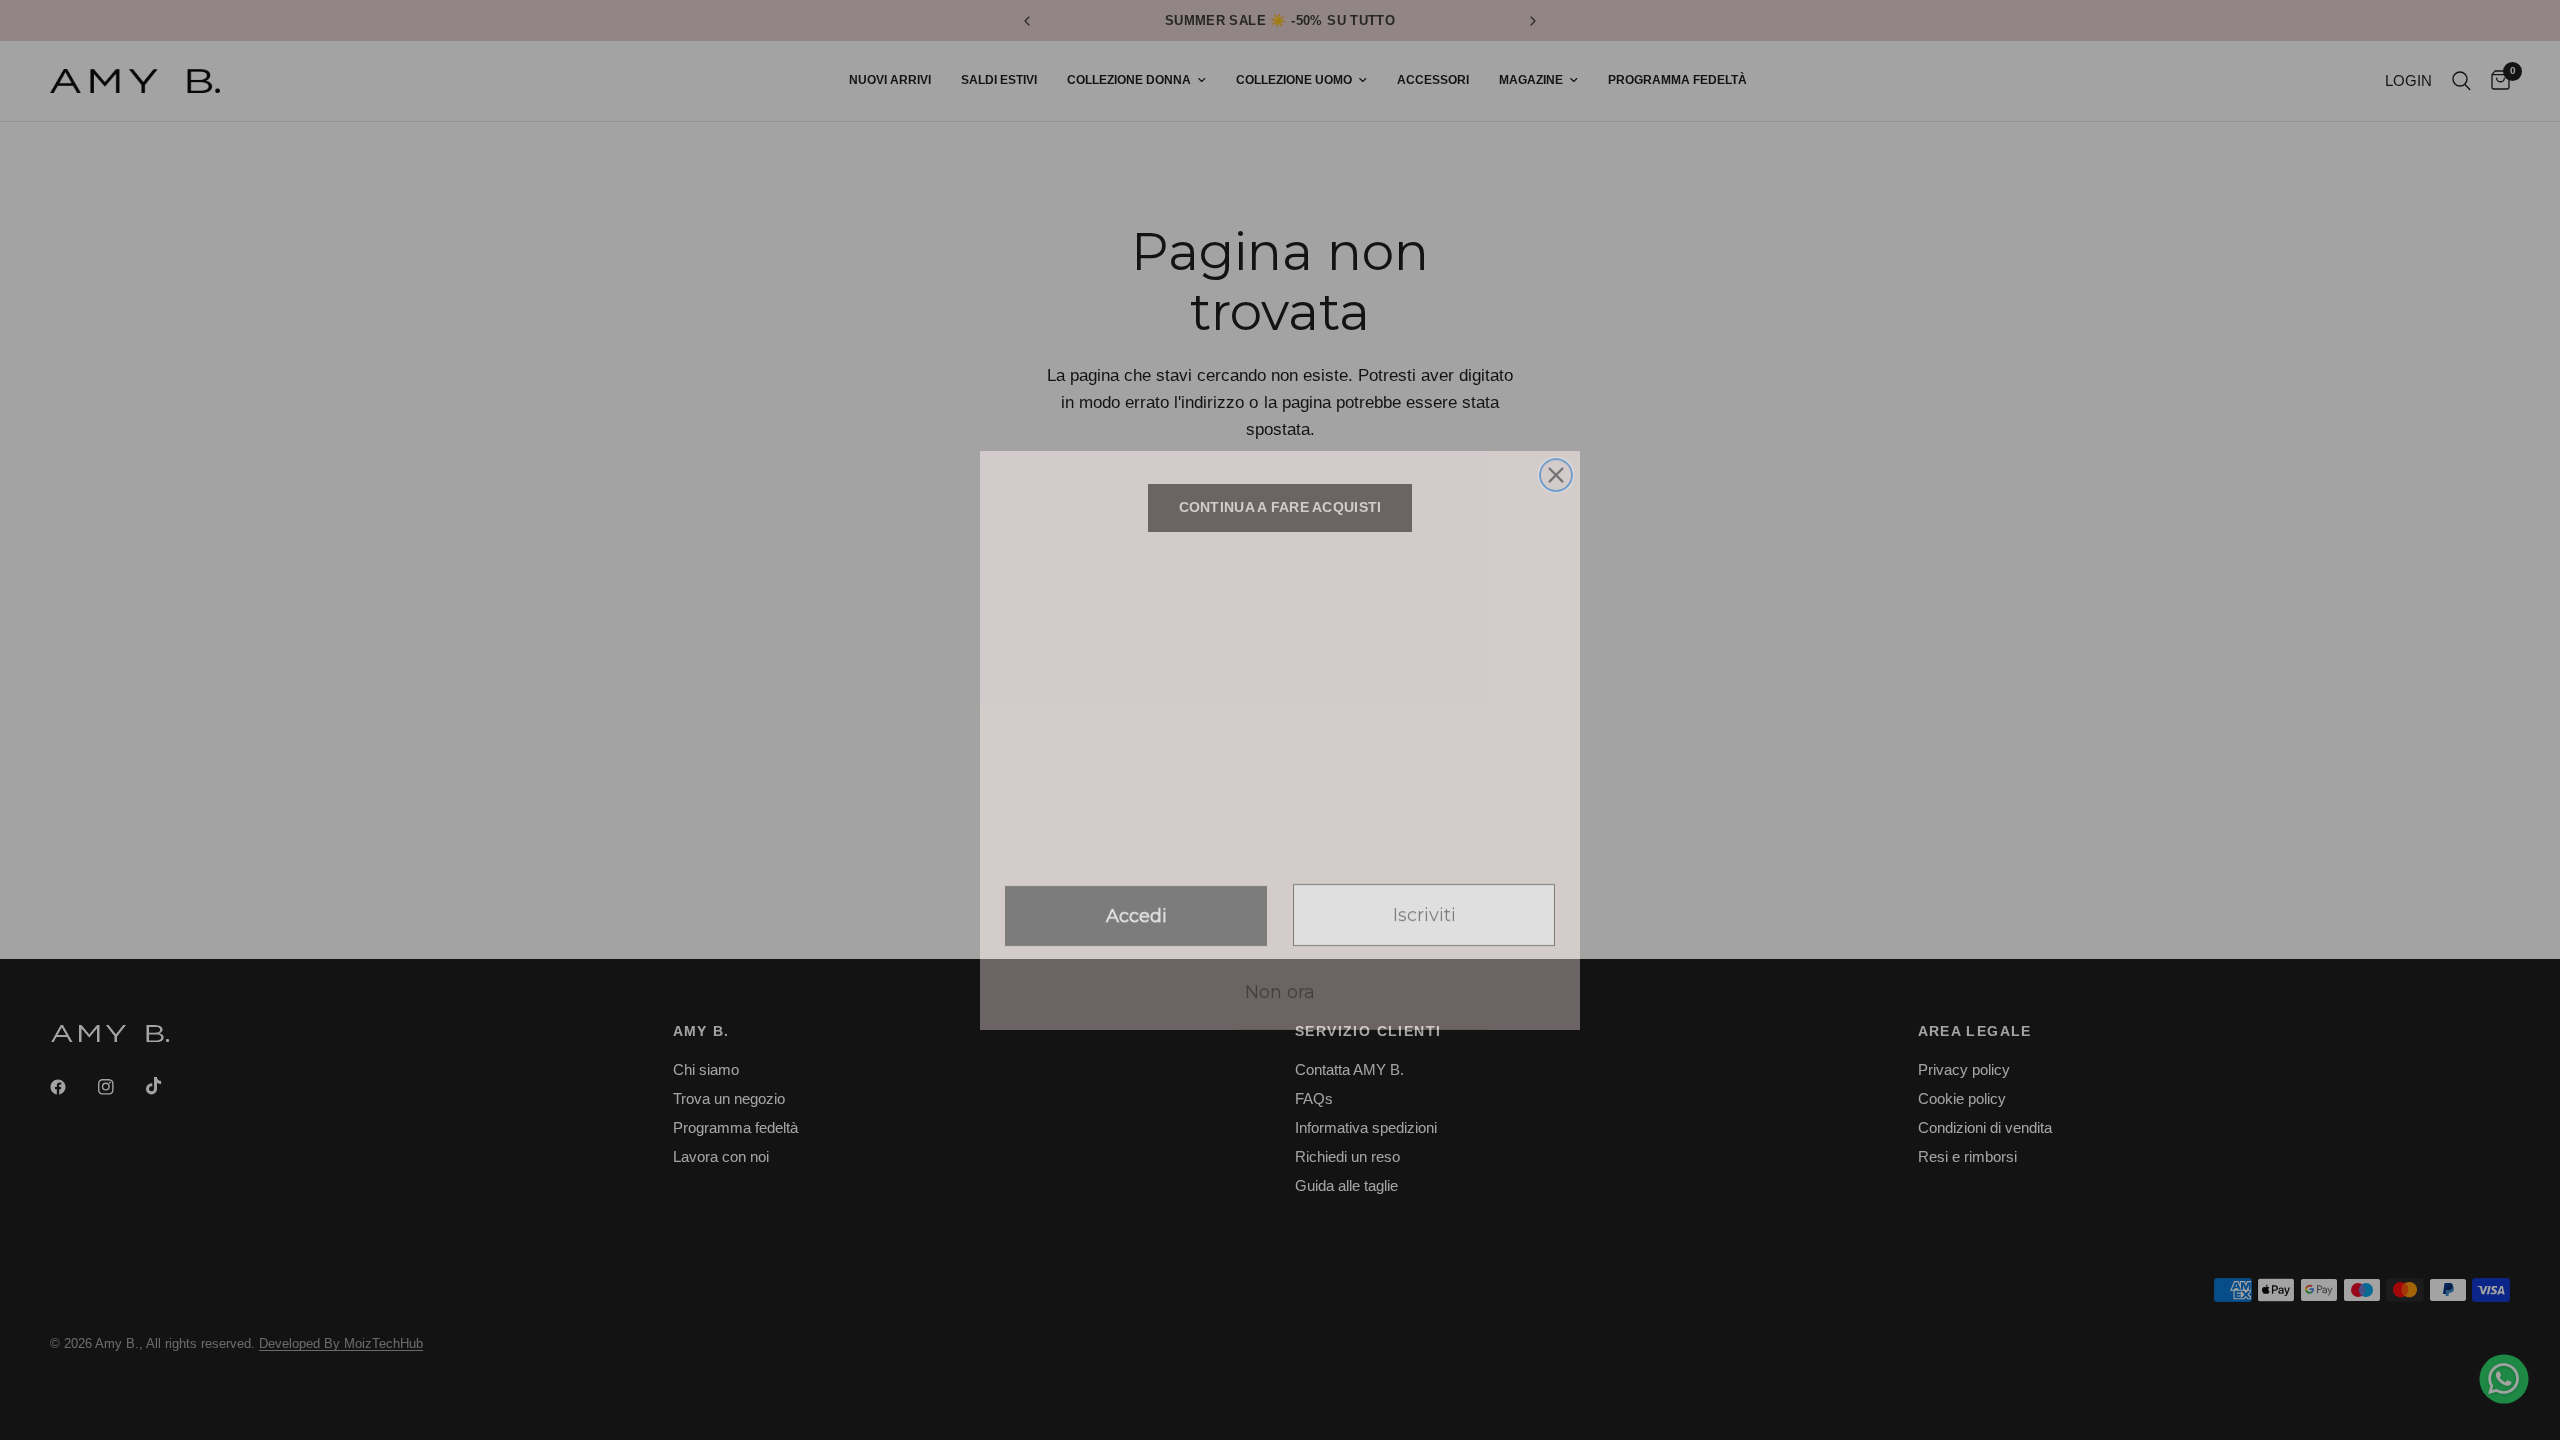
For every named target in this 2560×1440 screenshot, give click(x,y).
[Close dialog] (1556, 455)
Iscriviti (1424, 895)
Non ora (1280, 972)
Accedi (1136, 896)
